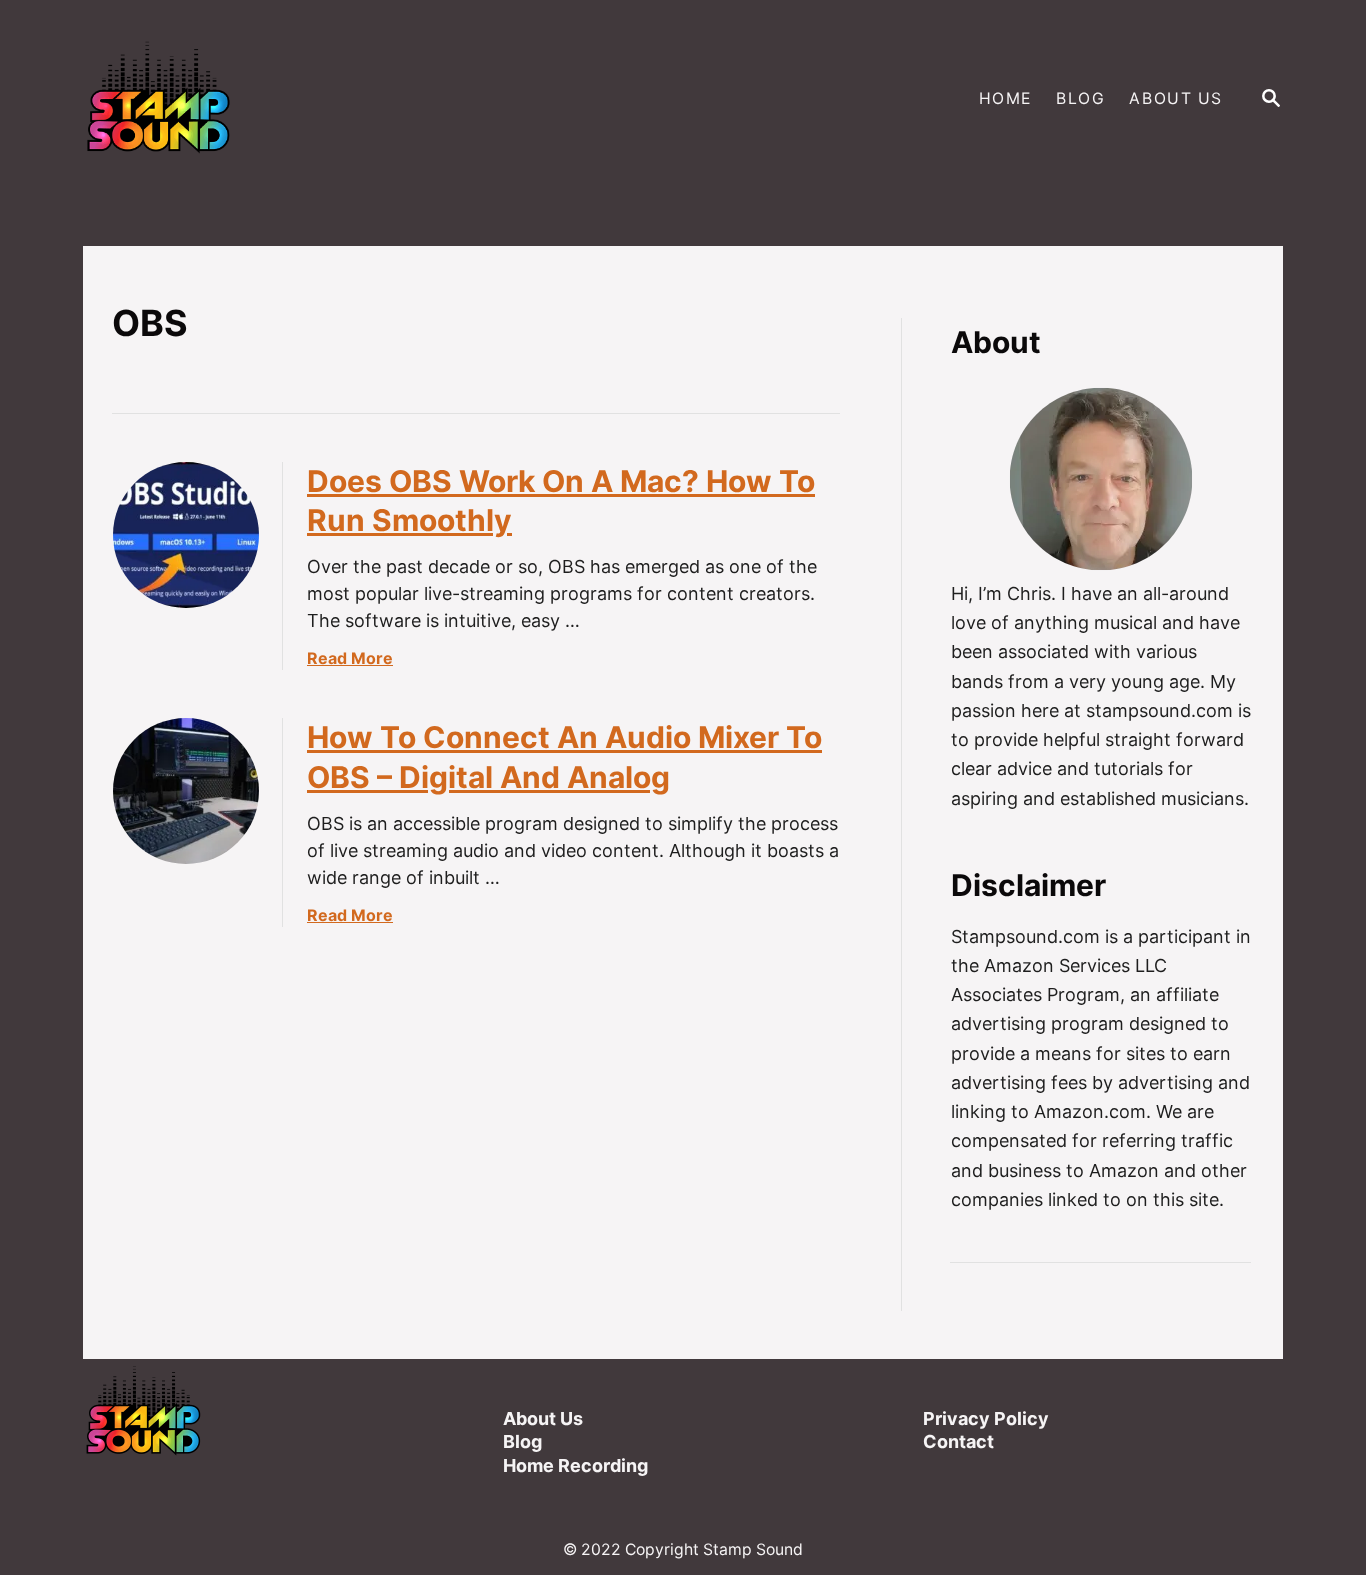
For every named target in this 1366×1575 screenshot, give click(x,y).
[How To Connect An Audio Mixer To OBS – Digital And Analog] (186, 791)
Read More (350, 658)
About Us (543, 1418)
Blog (522, 1441)
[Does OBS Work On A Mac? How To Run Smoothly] (186, 535)
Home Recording (575, 1465)
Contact (958, 1441)
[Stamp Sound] (379, 99)
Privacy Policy (986, 1418)
